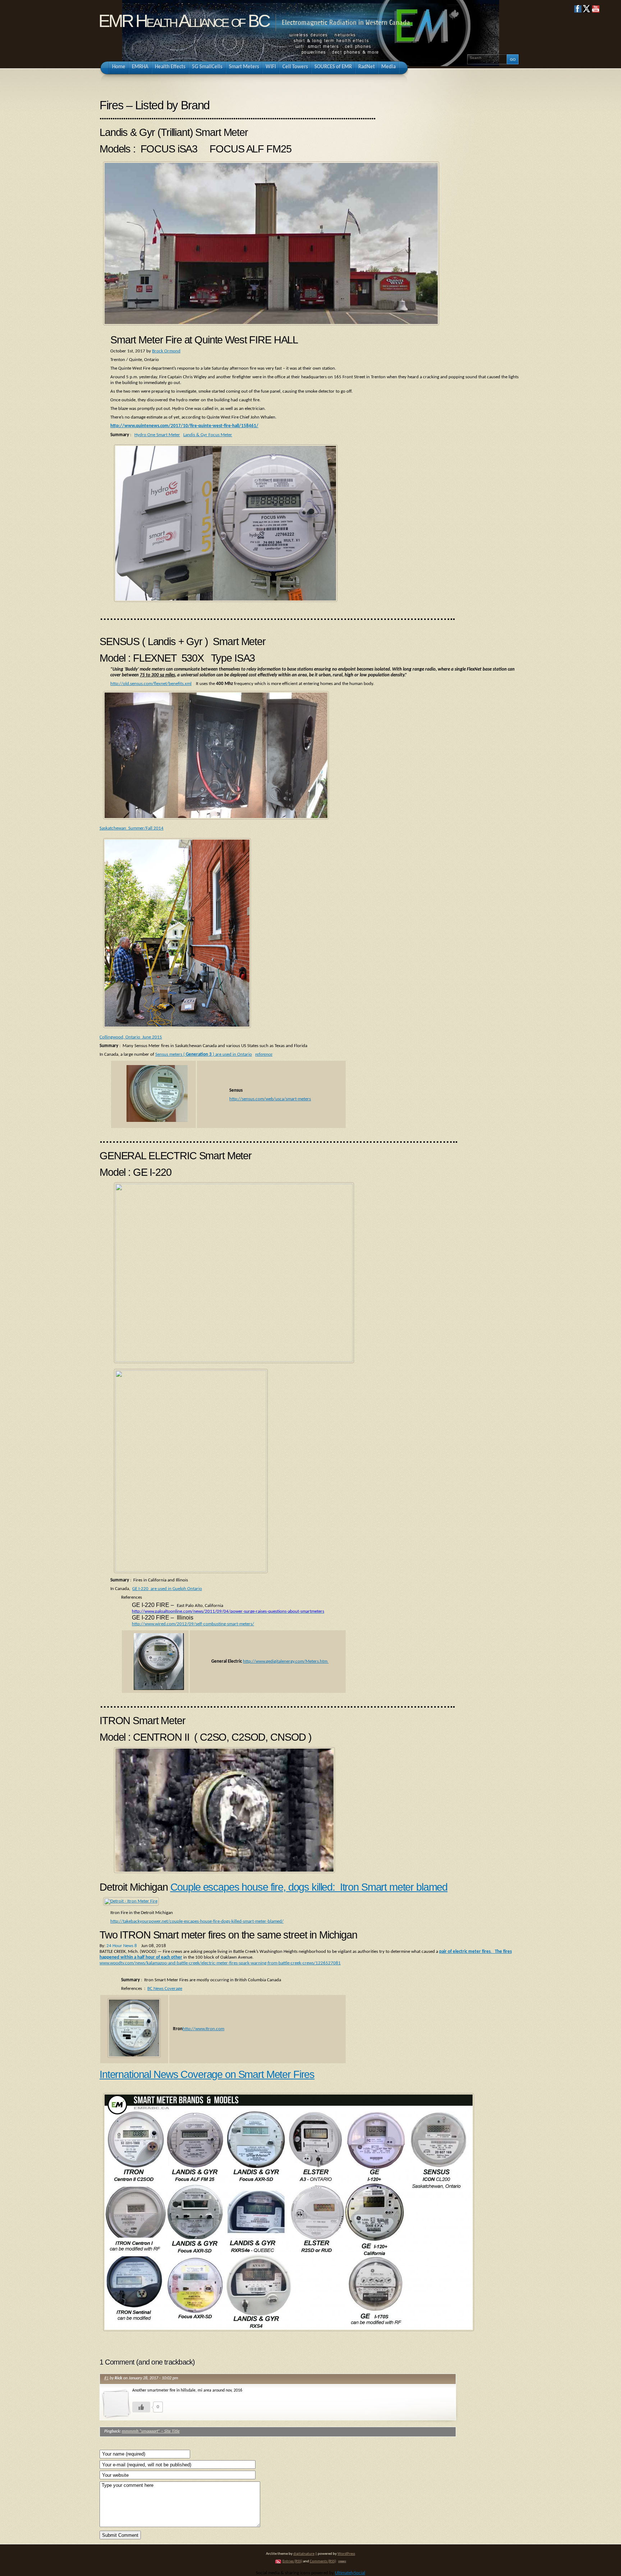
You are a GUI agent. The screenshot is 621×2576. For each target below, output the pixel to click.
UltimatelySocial (350, 2573)
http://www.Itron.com (203, 2029)
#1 (106, 2378)
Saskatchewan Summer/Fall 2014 (132, 828)
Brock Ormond (166, 351)
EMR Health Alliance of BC (184, 21)
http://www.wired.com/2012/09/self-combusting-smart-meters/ (193, 1624)
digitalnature (304, 2554)
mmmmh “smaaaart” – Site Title (151, 2431)
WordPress (346, 2554)
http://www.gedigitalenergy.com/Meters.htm (286, 1661)
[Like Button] (141, 2407)
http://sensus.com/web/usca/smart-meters (270, 1099)
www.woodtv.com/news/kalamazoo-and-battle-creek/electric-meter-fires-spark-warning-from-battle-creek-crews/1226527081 (220, 1963)
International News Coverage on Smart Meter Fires (207, 2074)
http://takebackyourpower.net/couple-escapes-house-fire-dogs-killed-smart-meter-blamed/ (197, 1921)
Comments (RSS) (323, 2561)
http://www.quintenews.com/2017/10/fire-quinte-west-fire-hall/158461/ (184, 426)
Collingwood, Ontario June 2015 (131, 1037)
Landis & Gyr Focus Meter (208, 435)
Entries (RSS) (292, 2561)
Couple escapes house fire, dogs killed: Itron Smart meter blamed (309, 1887)
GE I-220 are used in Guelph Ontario (167, 1589)
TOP (342, 2562)
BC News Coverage (165, 1989)
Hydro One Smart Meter (157, 435)
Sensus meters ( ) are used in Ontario (204, 1054)
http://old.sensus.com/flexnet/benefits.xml (151, 684)
